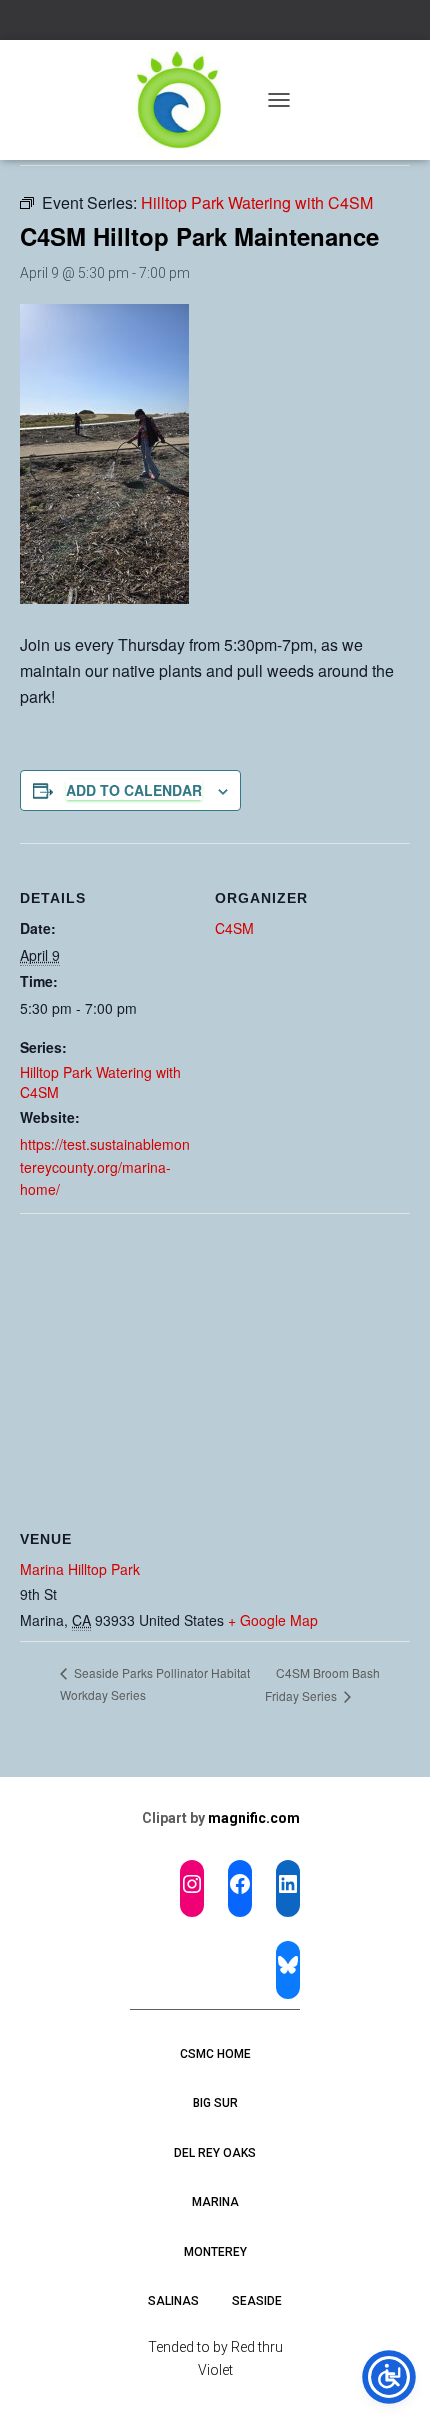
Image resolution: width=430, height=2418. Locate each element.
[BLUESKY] (288, 1965)
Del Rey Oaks (215, 2153)
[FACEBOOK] (240, 1884)
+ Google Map (273, 1620)
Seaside (257, 2301)
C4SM (234, 928)
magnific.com (254, 1818)
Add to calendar (134, 790)
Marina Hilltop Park (80, 1569)
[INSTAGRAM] (192, 1884)
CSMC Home (215, 2054)
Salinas (173, 2301)
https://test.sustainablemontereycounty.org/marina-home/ (105, 1166)
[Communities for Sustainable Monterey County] (187, 100)
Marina (215, 2202)
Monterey (215, 2252)
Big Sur (215, 2103)
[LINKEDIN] (288, 1884)
